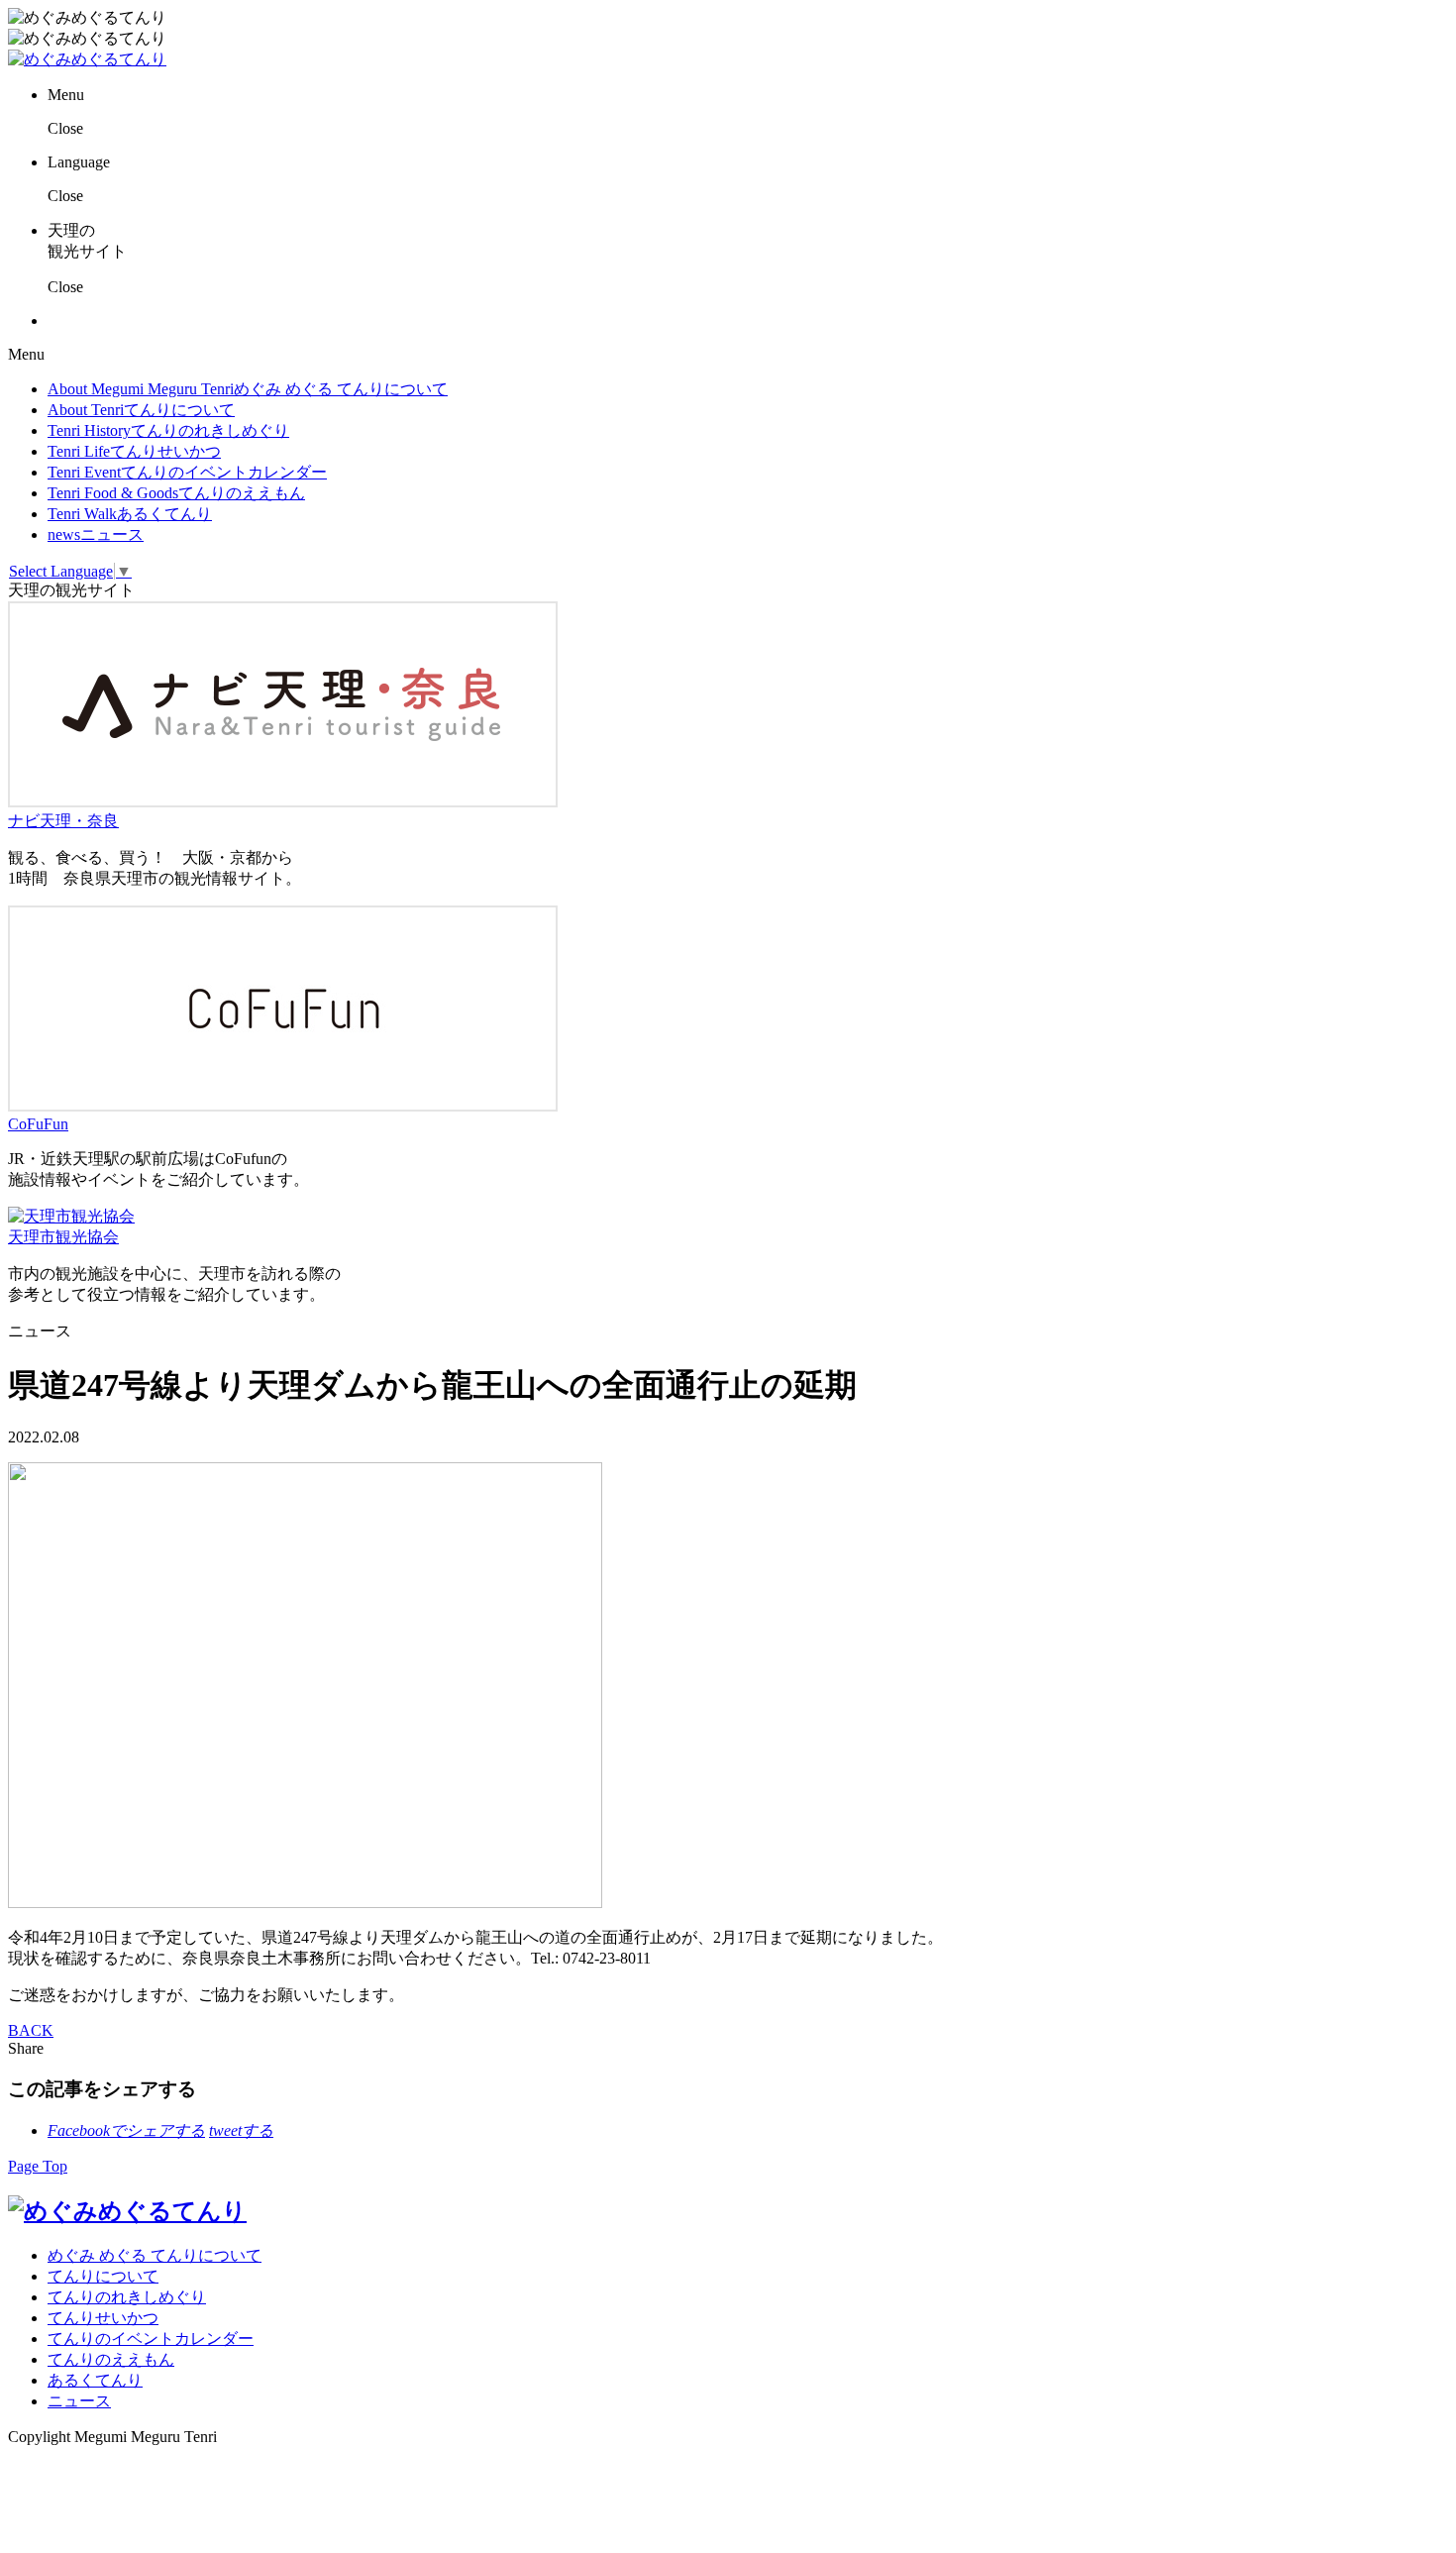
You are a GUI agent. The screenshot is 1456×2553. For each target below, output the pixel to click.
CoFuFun (38, 1124)
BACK (31, 2030)
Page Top (38, 2166)
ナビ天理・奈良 (63, 821)
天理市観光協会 (63, 1237)
